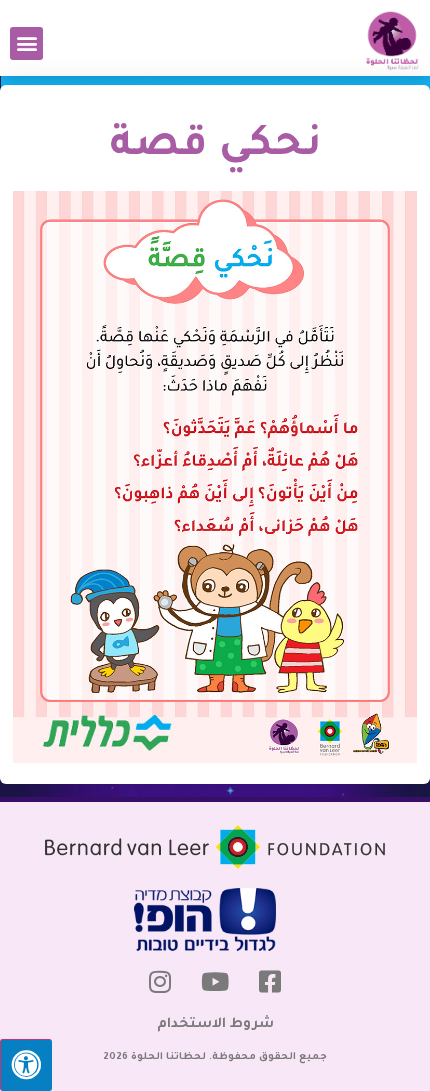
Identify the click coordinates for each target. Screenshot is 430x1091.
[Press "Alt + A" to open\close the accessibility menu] (26, 1065)
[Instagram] (160, 982)
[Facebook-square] (270, 982)
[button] (26, 43)
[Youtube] (215, 982)
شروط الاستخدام (215, 1024)
